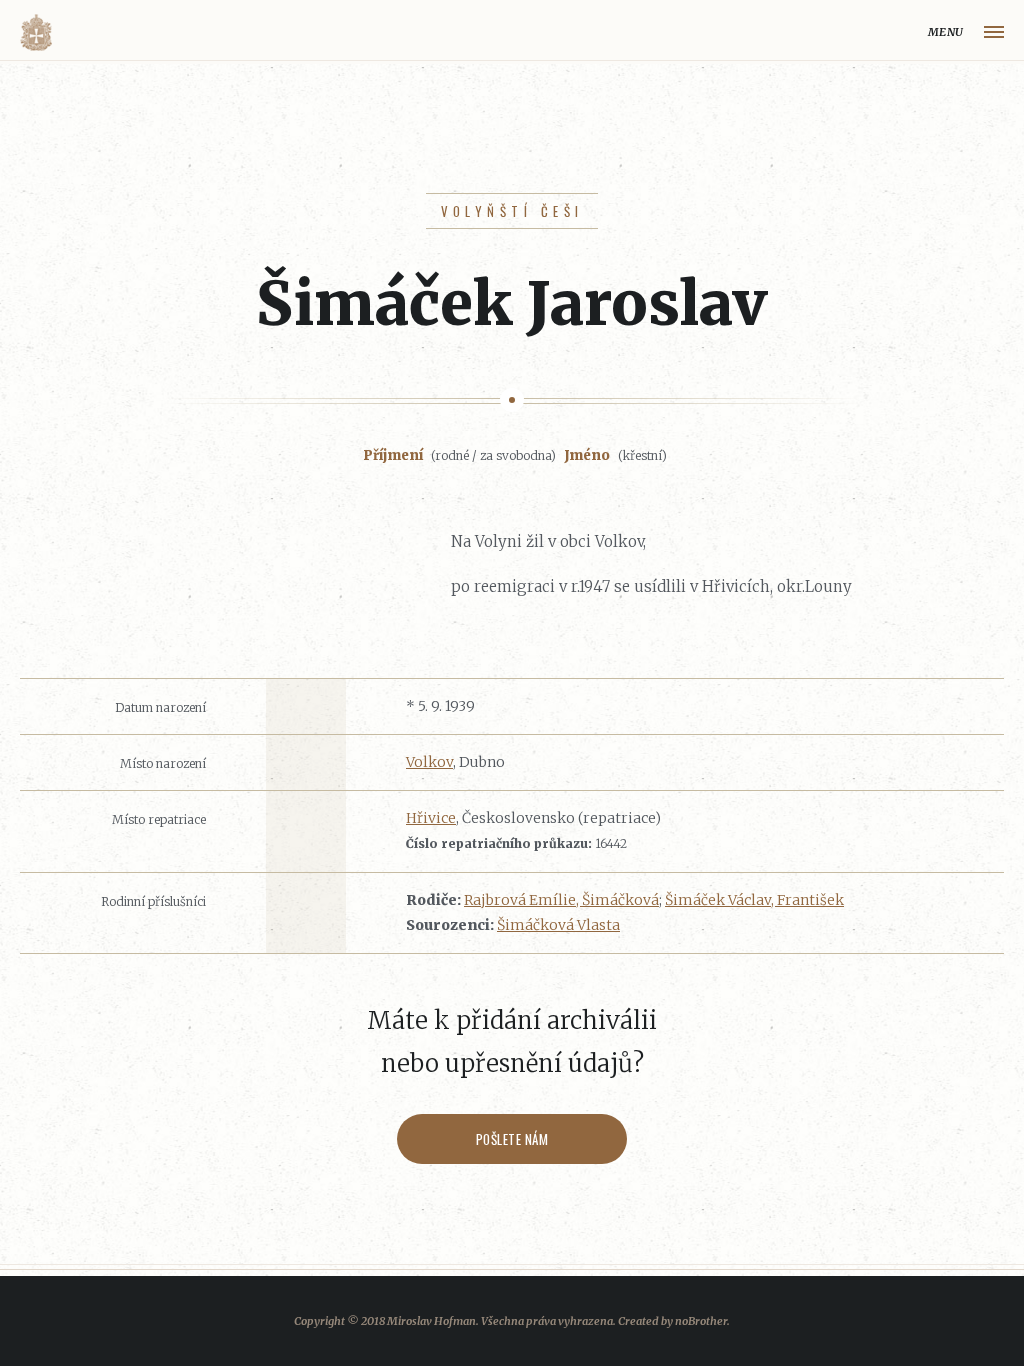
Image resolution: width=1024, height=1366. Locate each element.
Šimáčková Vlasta (558, 925)
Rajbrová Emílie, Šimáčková (561, 900)
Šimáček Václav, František (754, 900)
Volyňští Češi (512, 211)
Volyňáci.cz (36, 32)
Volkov (429, 762)
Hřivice (431, 818)
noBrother (701, 1321)
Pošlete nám (512, 1139)
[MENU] (994, 32)
